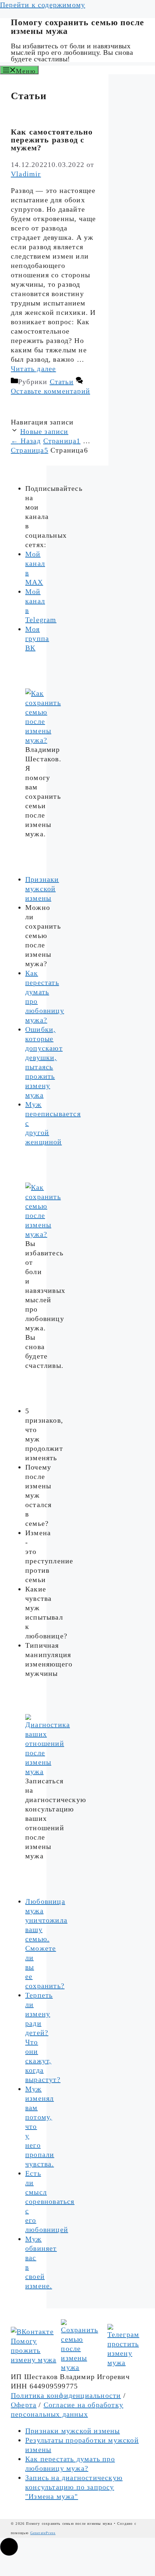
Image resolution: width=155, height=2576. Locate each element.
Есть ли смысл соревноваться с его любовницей (50, 2201)
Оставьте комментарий (50, 391)
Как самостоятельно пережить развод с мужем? (52, 140)
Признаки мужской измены (42, 889)
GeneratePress (43, 2533)
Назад (26, 441)
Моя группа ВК (37, 638)
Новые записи (44, 431)
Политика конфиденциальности (66, 2395)
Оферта (24, 2405)
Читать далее (33, 369)
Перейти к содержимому (43, 5)
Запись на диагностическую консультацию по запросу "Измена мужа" (74, 2487)
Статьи (62, 382)
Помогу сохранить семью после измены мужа (77, 27)
